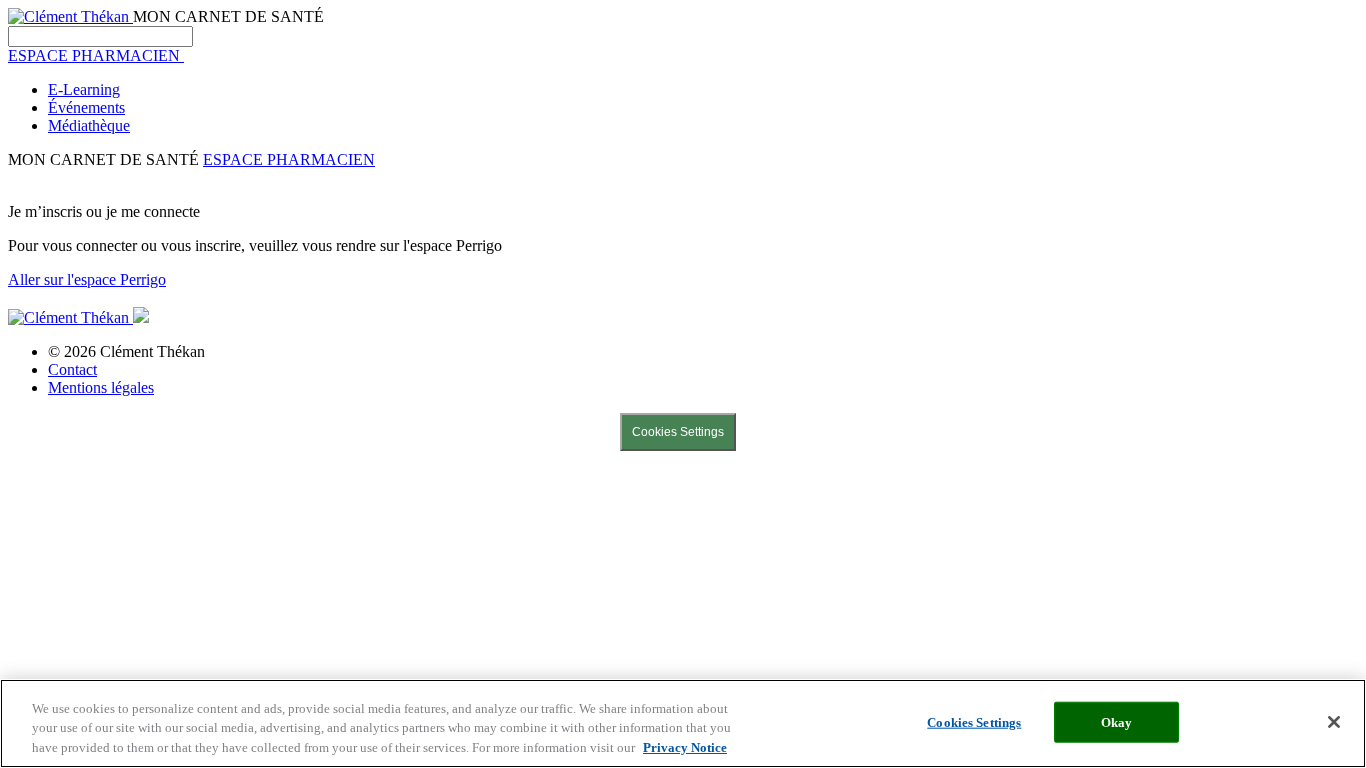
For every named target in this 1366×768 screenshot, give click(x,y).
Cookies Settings (678, 432)
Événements (86, 107)
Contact (72, 369)
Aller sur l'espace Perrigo (87, 279)
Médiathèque (89, 125)
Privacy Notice (685, 747)
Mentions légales (101, 387)
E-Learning (84, 89)
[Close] (1334, 722)
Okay (1117, 721)
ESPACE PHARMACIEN (289, 159)
